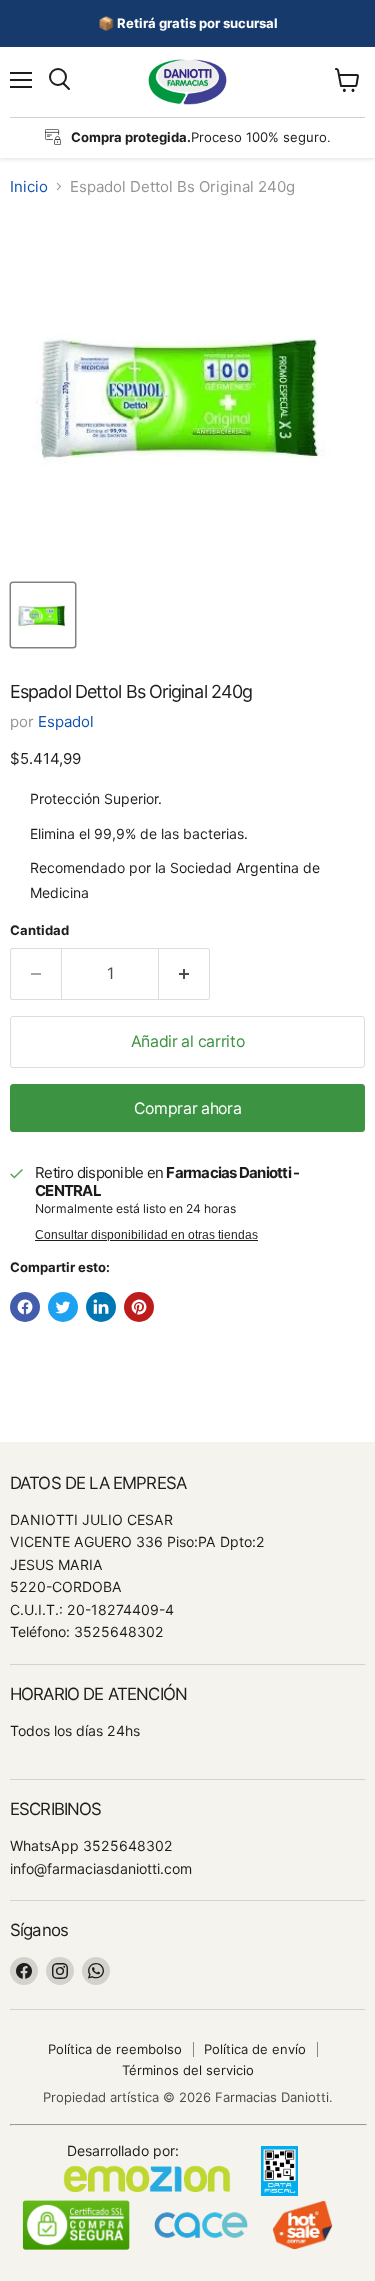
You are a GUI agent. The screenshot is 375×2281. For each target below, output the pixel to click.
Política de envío (255, 2049)
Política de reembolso (115, 2049)
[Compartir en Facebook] (25, 1307)
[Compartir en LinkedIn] (101, 1307)
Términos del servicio (188, 2070)
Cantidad (39, 930)
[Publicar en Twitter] (63, 1307)
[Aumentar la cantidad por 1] (184, 974)
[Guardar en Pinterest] (139, 1307)
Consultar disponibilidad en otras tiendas (146, 1235)
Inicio (29, 186)
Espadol (66, 721)
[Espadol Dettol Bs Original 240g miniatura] (43, 615)
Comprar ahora (188, 1108)
